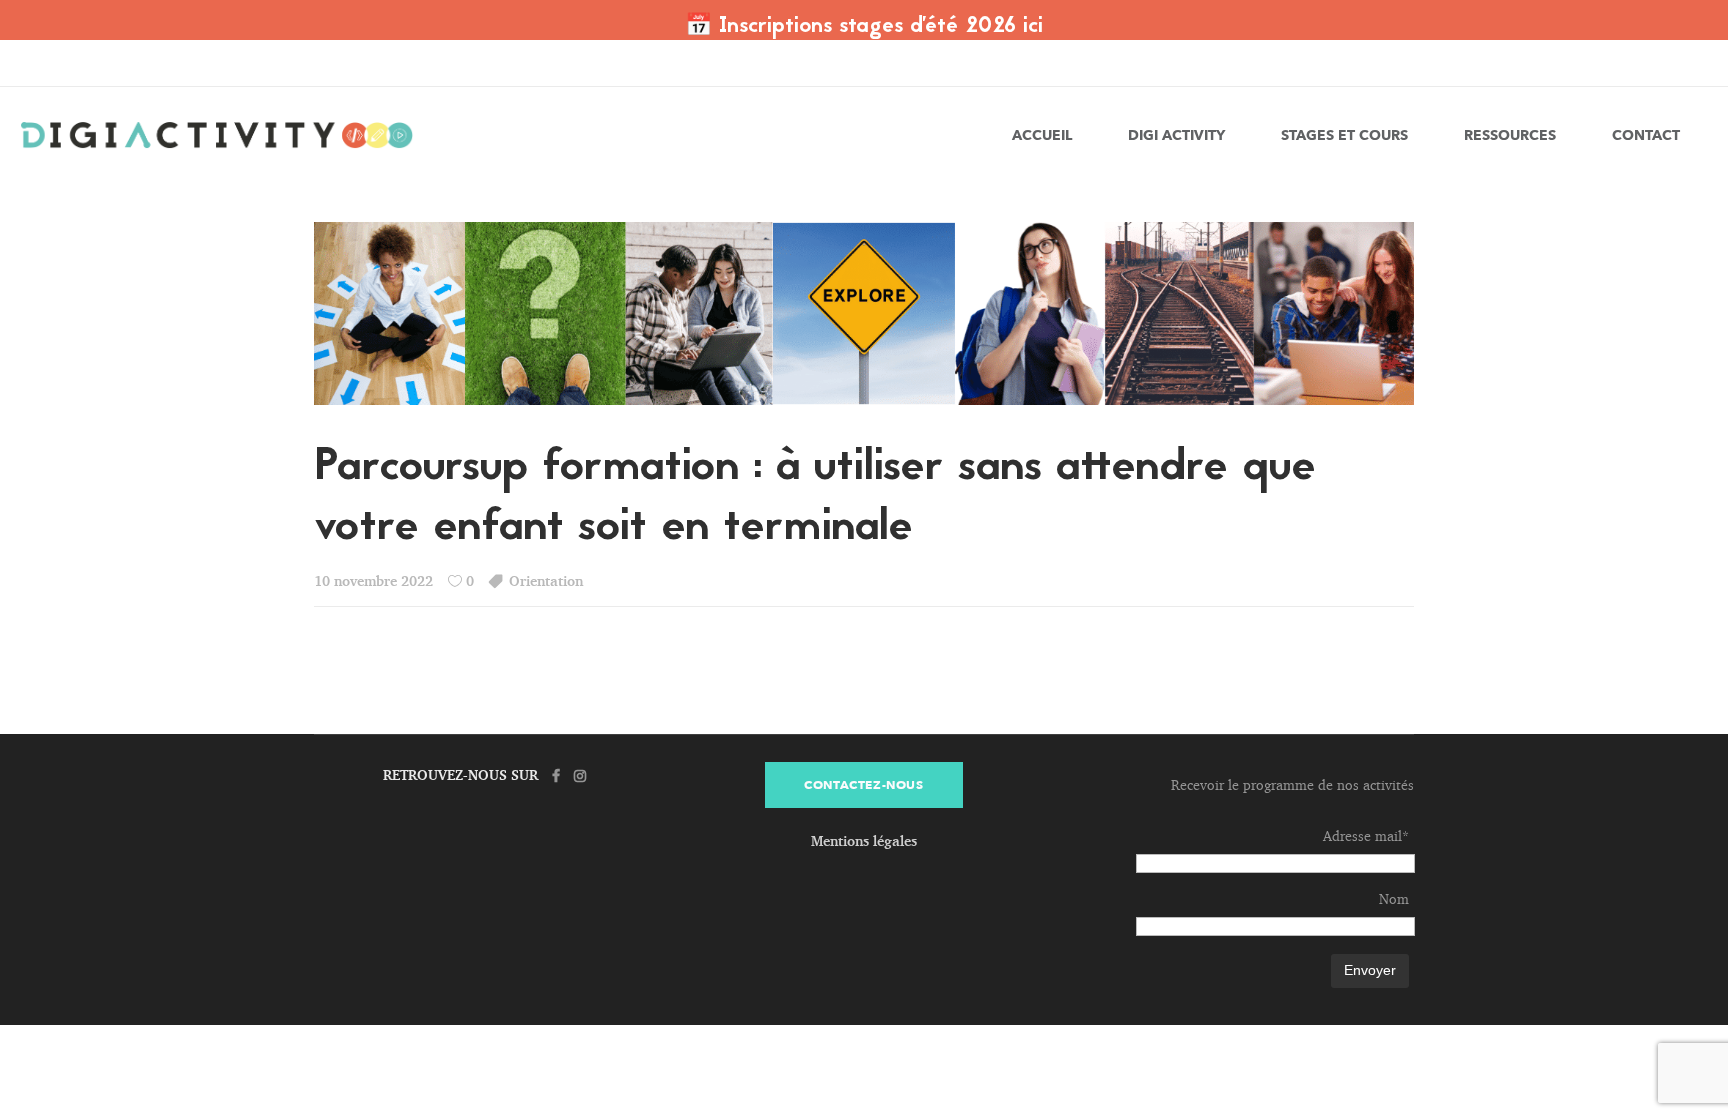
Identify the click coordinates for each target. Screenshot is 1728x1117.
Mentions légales (864, 840)
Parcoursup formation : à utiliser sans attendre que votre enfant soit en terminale (815, 498)
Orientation (546, 580)
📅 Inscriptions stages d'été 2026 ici (864, 27)
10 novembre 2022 (373, 580)
